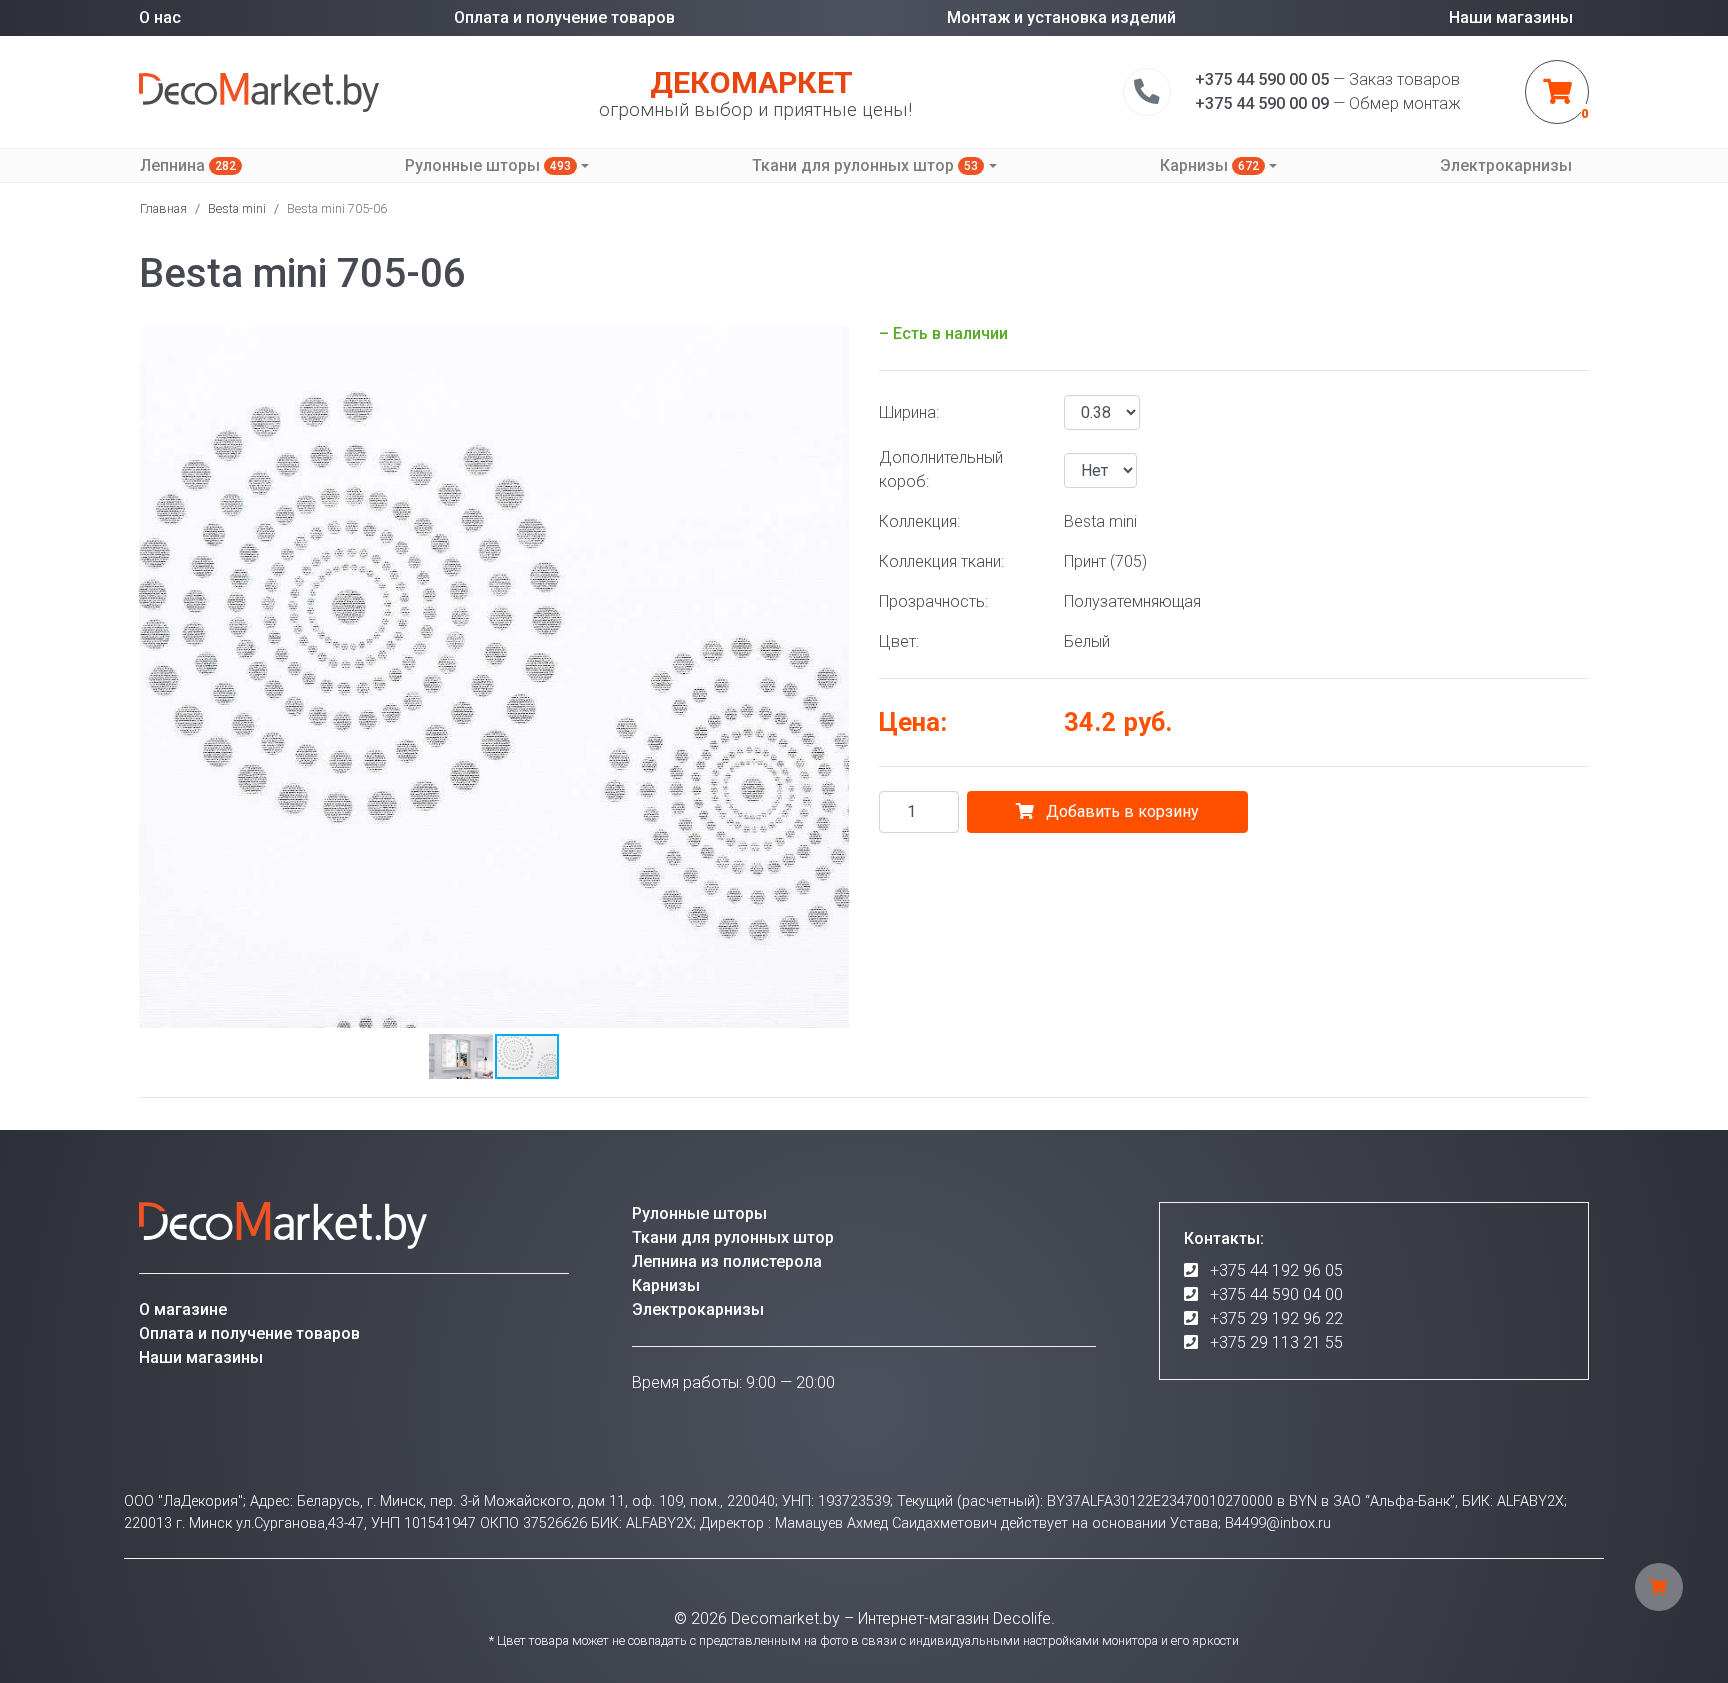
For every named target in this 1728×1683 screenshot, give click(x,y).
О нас (160, 17)
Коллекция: (919, 521)
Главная (163, 208)
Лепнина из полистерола (727, 1261)
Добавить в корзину (1120, 811)
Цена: (913, 722)
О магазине (183, 1309)
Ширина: (909, 412)
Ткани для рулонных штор (865, 165)
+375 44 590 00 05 (1262, 79)
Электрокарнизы (1506, 165)
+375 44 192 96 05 (1276, 1270)
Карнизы (1209, 165)
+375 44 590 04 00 (1276, 1294)
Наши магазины (1511, 17)
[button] (831, 340)
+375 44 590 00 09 (1262, 103)
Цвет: (899, 641)
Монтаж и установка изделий (1061, 17)
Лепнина (188, 165)
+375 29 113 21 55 (1276, 1342)
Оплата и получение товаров (564, 17)
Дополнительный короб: (941, 469)
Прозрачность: (933, 601)
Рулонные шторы (488, 165)
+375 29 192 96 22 (1276, 1318)
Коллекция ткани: (941, 561)
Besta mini (237, 208)
